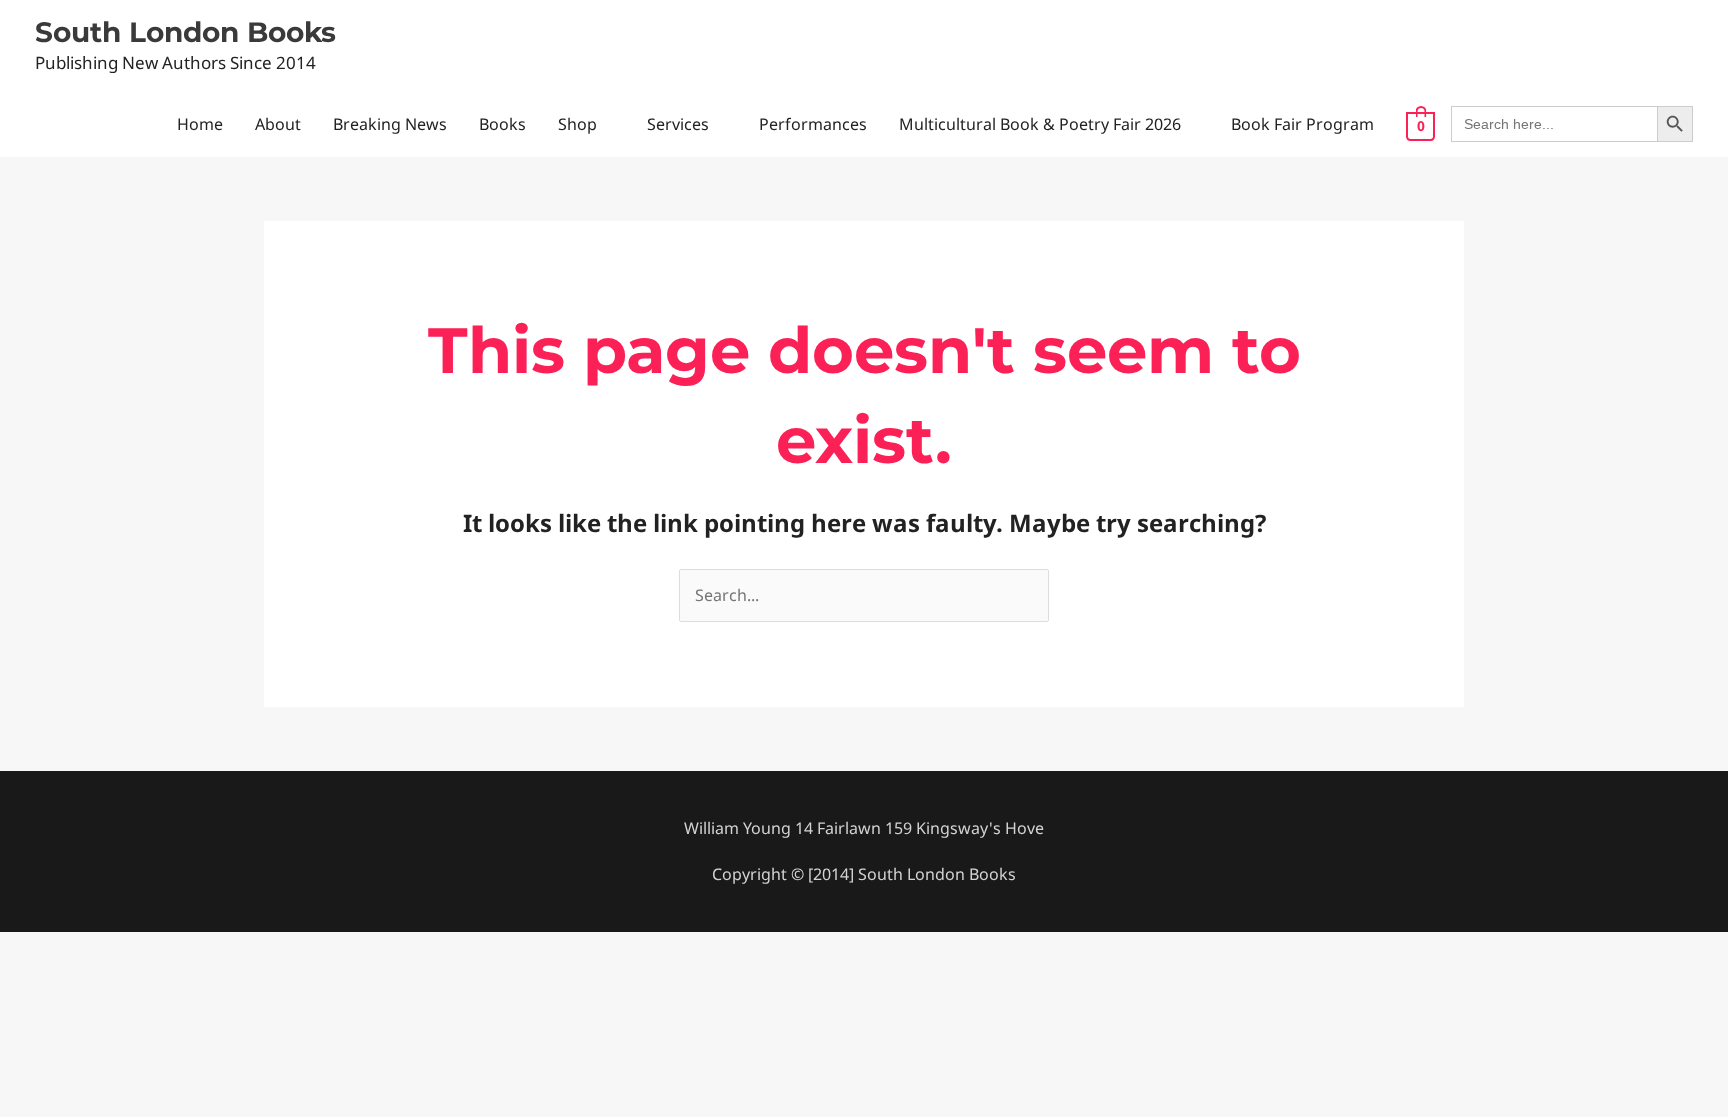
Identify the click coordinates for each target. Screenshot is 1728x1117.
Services (678, 124)
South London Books (185, 32)
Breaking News (390, 124)
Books (502, 124)
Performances (813, 124)
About (278, 124)
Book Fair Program (1302, 124)
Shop (577, 124)
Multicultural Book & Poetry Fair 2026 (1040, 124)
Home (200, 124)
